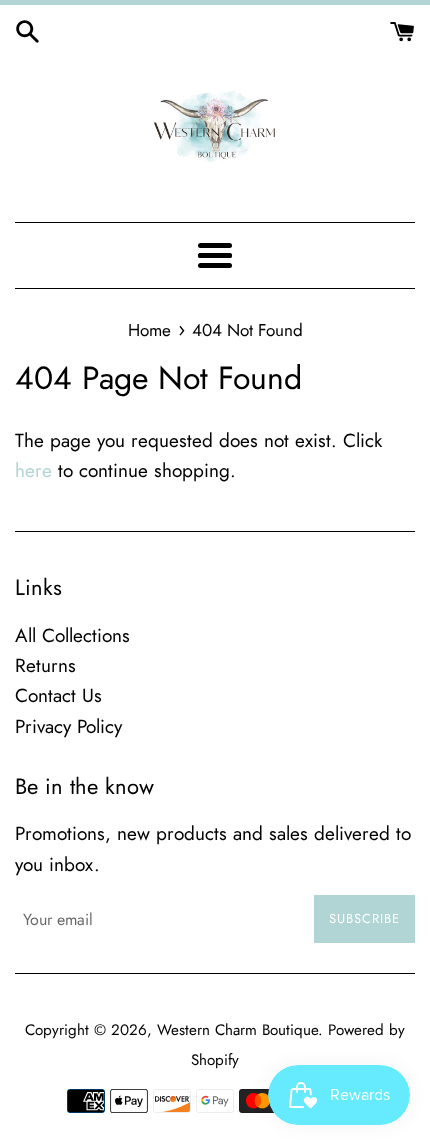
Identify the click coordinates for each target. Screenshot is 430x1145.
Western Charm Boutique (237, 1030)
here (33, 470)
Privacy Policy (68, 726)
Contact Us (58, 695)
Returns (45, 665)
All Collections (72, 635)
